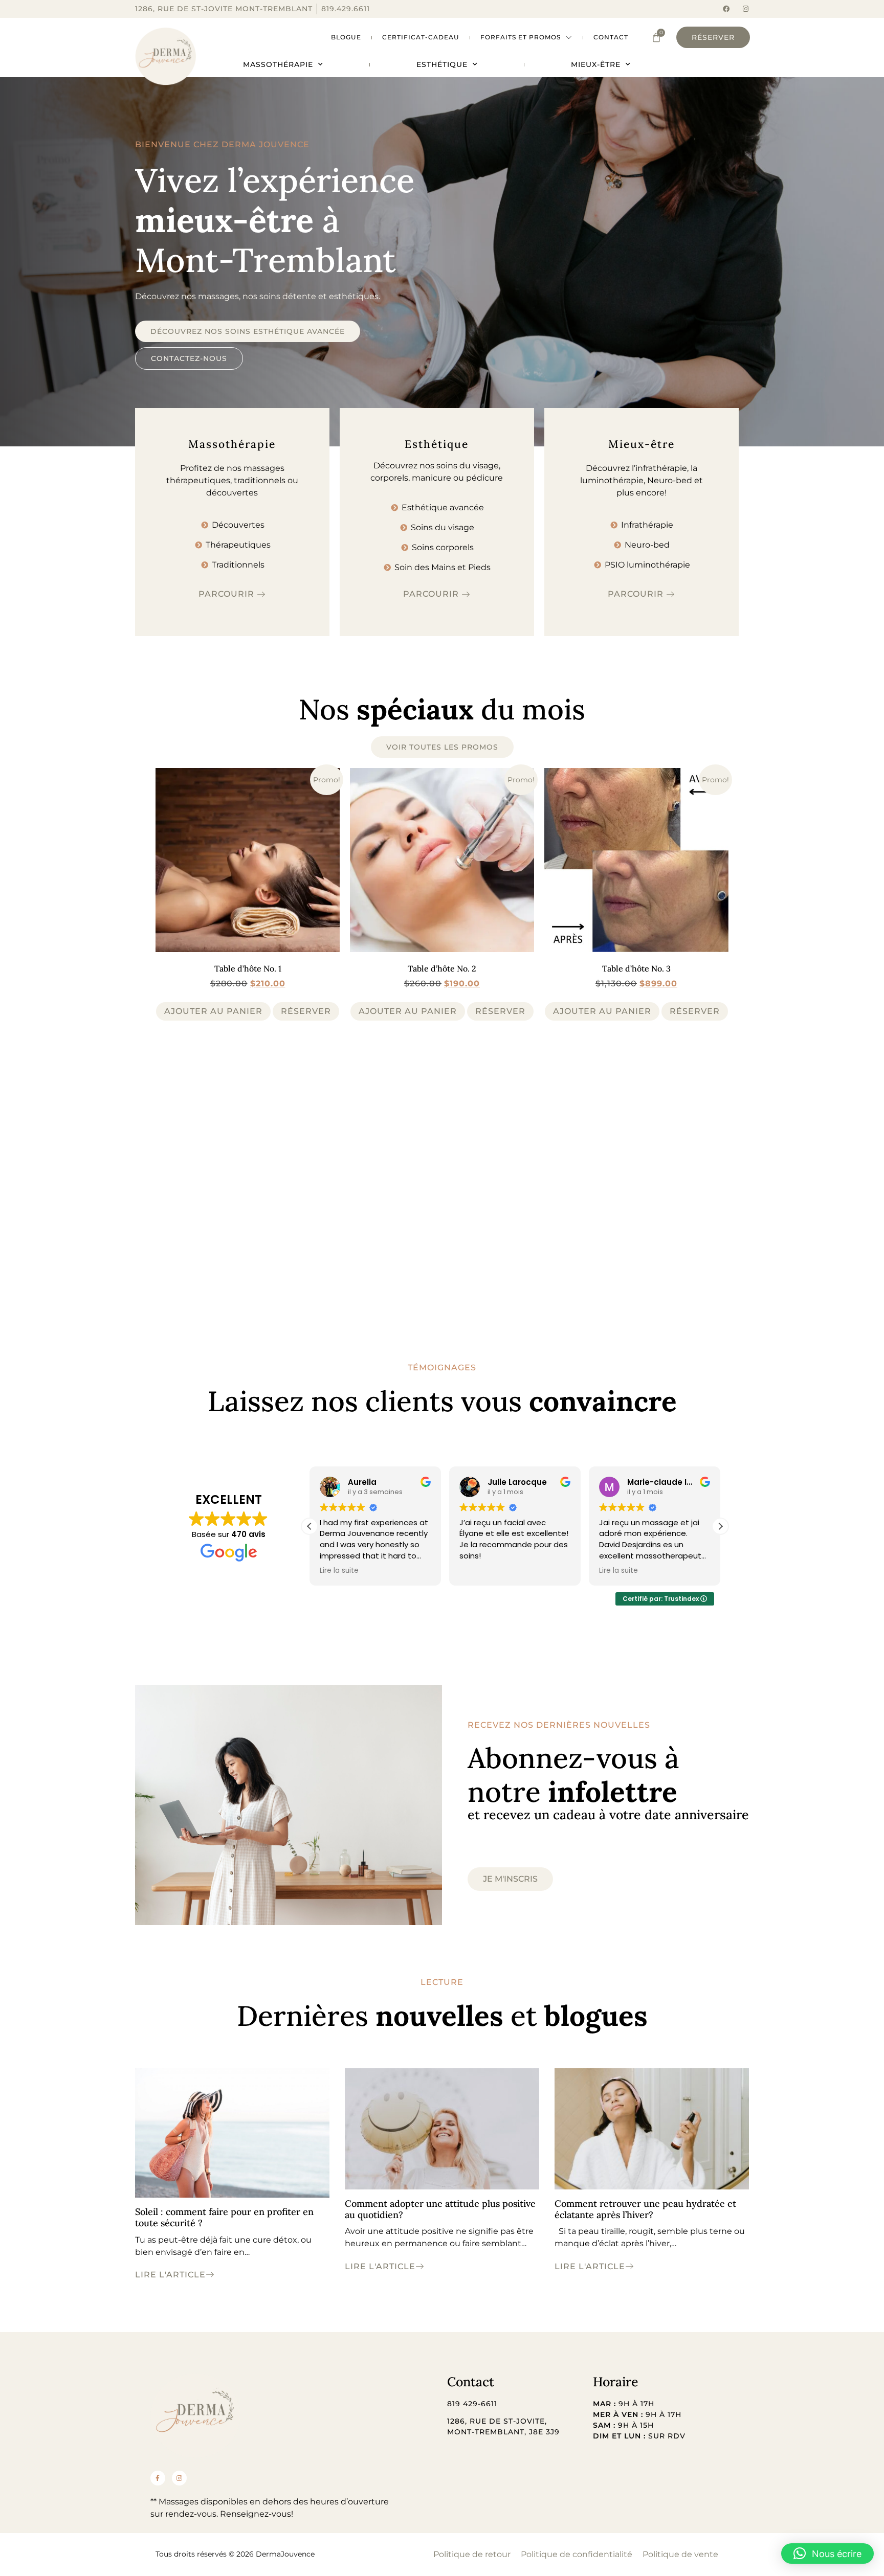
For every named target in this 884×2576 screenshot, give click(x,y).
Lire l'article (170, 2275)
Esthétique (442, 64)
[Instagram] (746, 9)
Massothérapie (278, 64)
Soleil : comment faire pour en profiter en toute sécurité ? (224, 2217)
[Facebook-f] (158, 2478)
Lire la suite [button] (479, 1571)
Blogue (346, 37)
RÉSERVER (306, 1011)
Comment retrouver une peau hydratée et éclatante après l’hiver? (645, 2209)
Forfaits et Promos (521, 37)
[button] (720, 1526)
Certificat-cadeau (421, 37)
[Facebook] (726, 9)
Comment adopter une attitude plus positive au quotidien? (440, 2209)
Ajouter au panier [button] (213, 1011)
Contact (611, 37)
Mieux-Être (596, 64)
